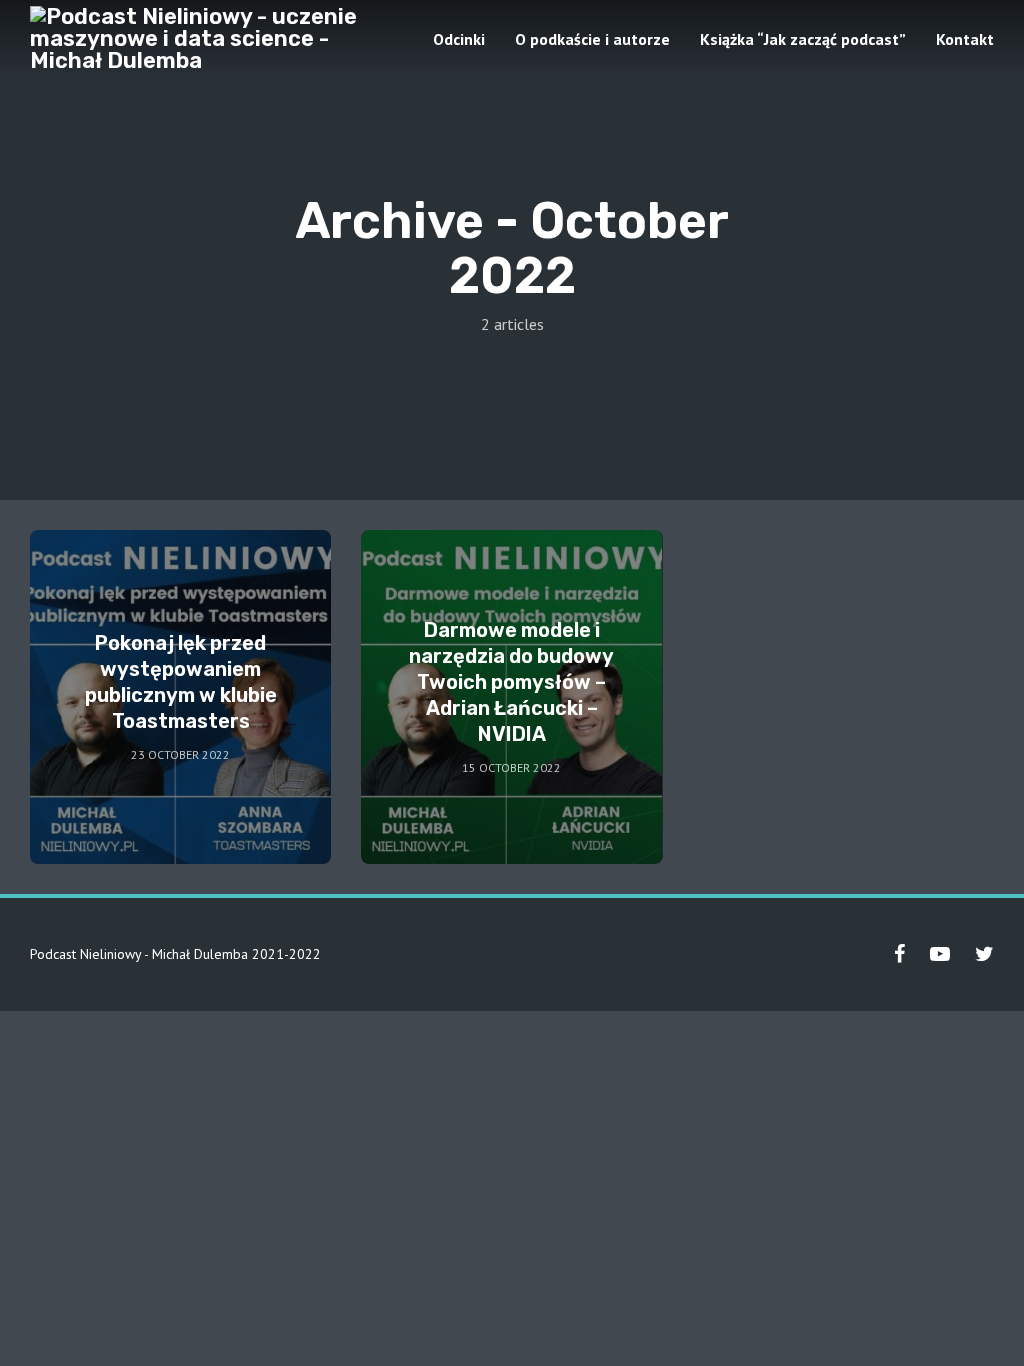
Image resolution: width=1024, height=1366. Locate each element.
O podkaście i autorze (592, 39)
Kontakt (965, 39)
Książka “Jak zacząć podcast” (803, 39)
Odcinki (459, 39)
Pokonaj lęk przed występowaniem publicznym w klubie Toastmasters (181, 682)
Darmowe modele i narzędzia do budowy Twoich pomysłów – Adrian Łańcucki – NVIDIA (511, 682)
